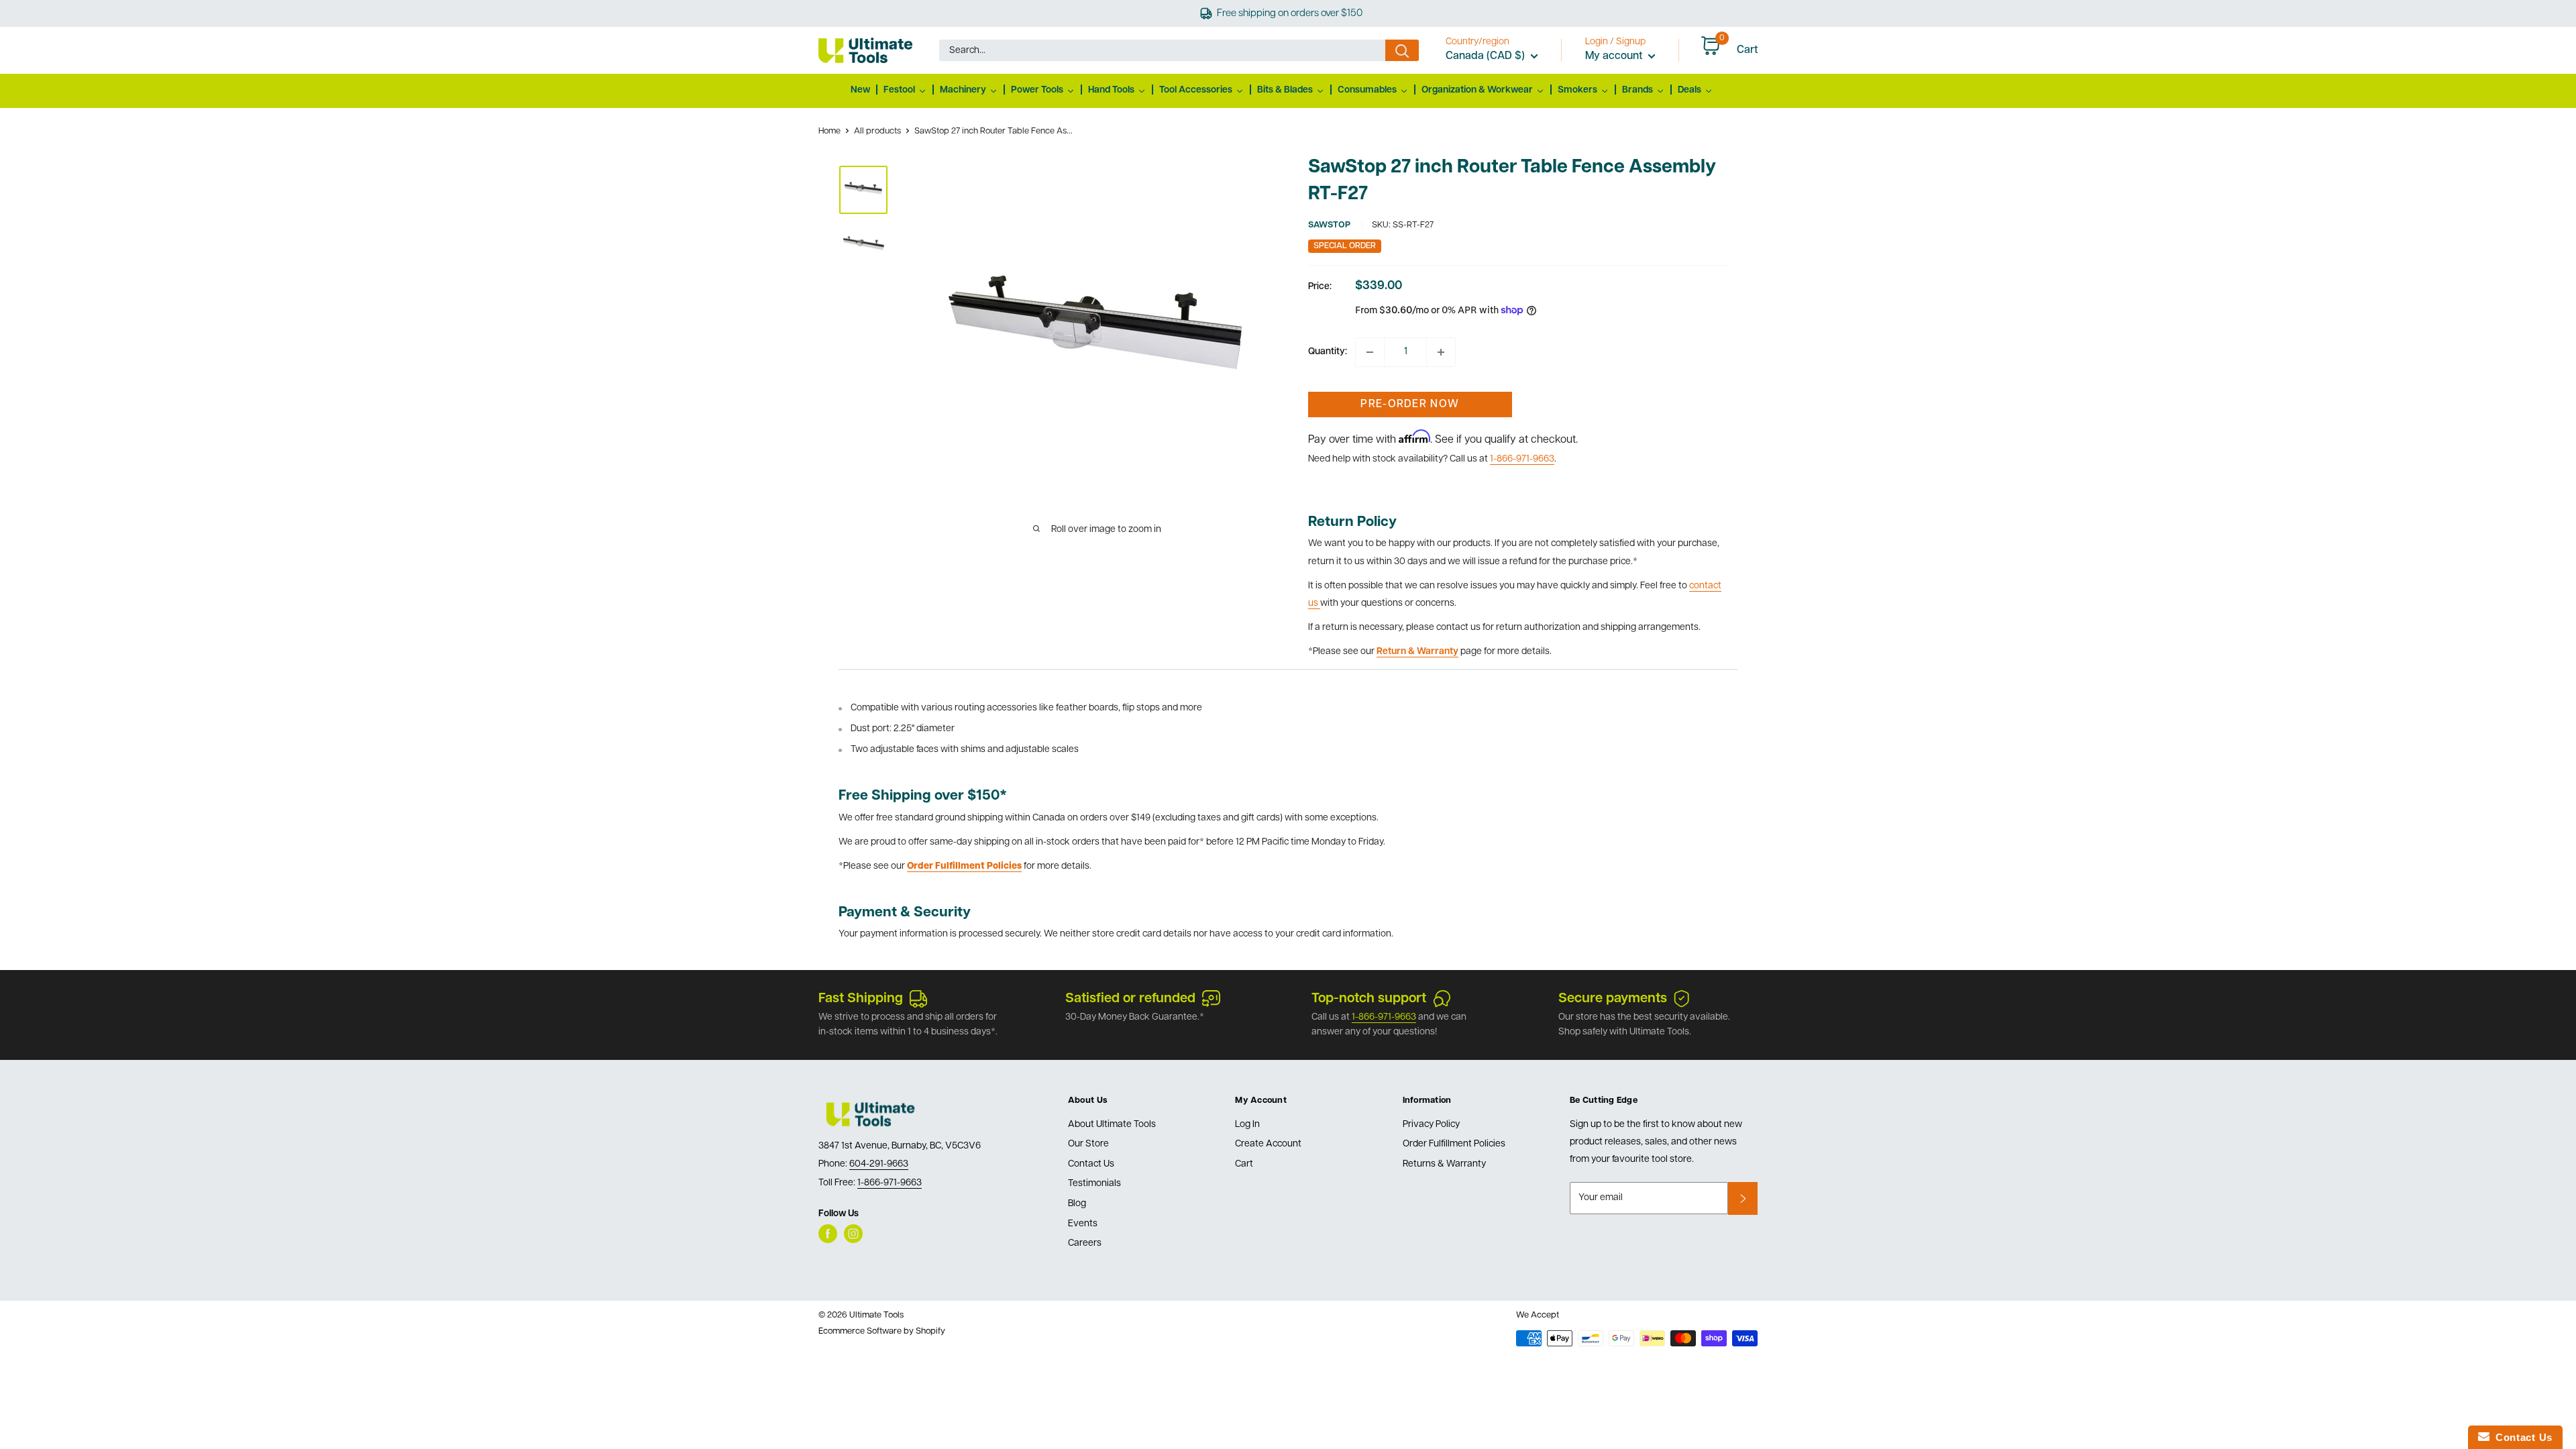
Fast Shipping (861, 999)
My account (1615, 56)
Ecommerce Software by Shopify (882, 1331)
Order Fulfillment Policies (1454, 1144)
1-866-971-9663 (1522, 459)
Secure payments (1613, 999)
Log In (1247, 1125)
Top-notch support (1369, 999)
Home (829, 131)
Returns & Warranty (1444, 1164)
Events (1083, 1224)
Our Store (1088, 1144)
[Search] (1402, 50)
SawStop (1329, 225)
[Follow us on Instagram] (853, 1234)
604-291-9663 (879, 1164)
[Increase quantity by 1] (1441, 352)
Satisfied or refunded (1130, 999)
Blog (1077, 1204)
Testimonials (1094, 1184)
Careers (1085, 1243)
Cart (1244, 1164)
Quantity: (1328, 352)
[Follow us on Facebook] (828, 1234)
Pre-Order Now (1410, 405)
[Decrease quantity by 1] (1370, 352)
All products (877, 131)
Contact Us (1091, 1164)
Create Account (1268, 1144)
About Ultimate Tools (1112, 1125)
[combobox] (1162, 50)
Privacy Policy (1431, 1125)
